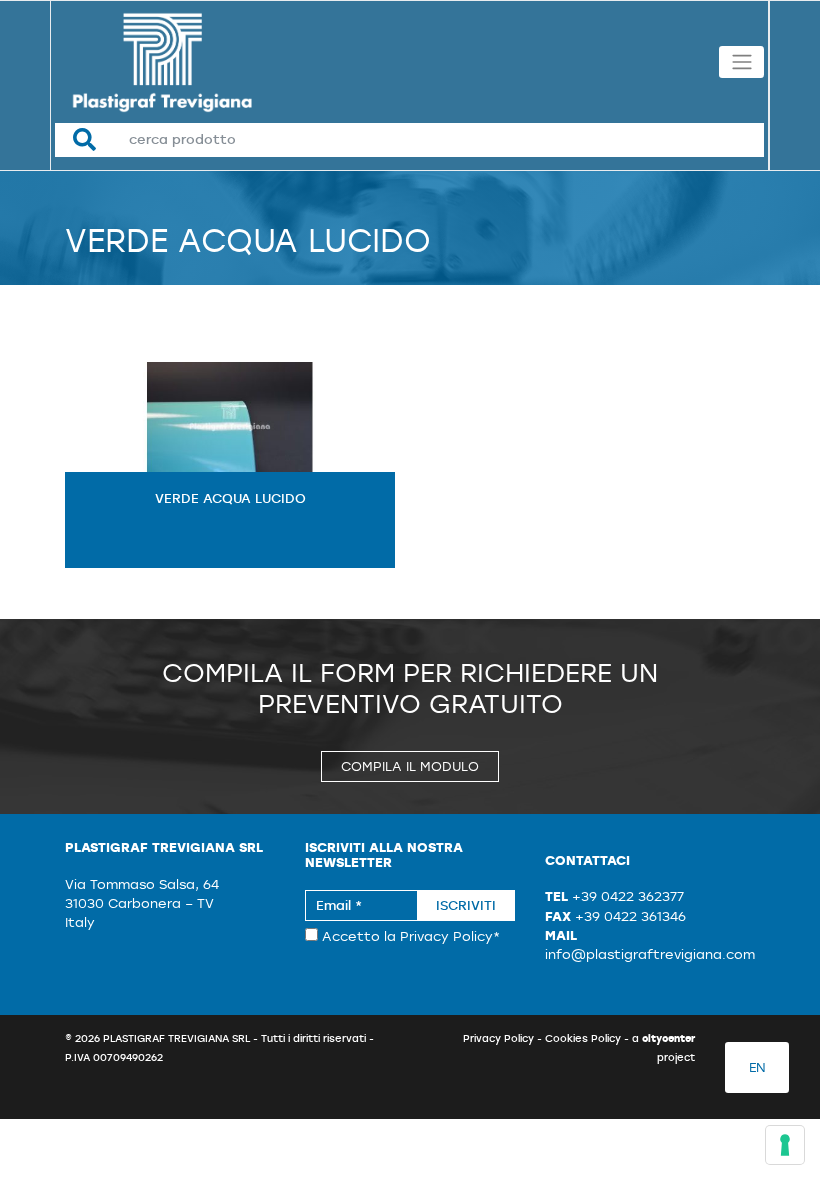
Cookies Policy (583, 1038)
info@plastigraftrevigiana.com (650, 954)
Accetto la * (409, 936)
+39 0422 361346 (630, 916)
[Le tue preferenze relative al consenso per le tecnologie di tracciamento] (785, 1145)
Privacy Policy (446, 936)
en (757, 1067)
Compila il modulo (410, 766)
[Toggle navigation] (741, 62)
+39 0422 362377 (628, 896)
